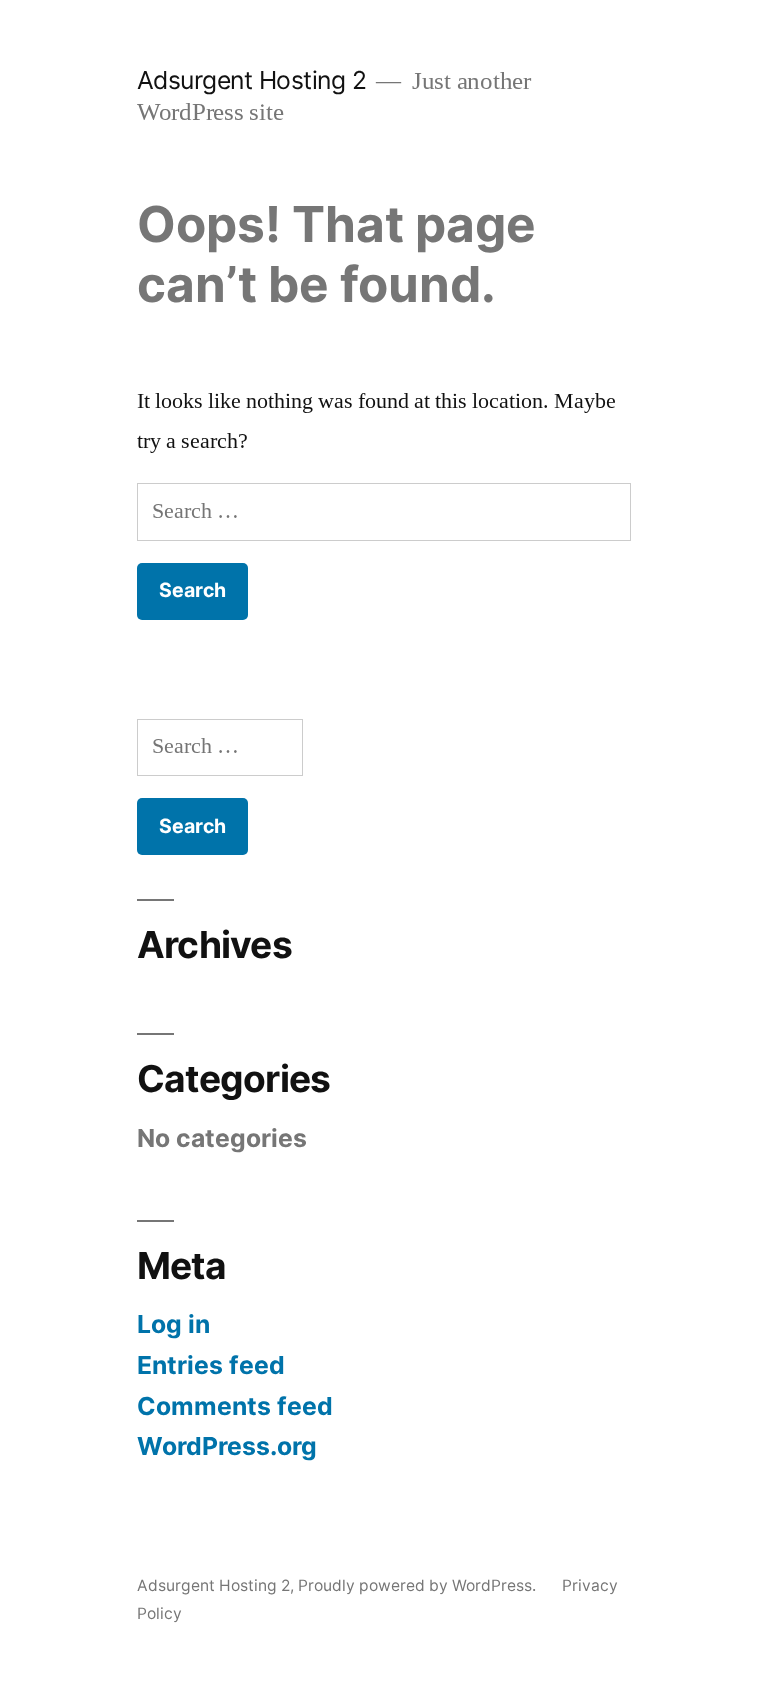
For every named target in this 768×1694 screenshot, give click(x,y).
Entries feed (211, 1365)
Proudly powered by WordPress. (419, 1585)
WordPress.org (227, 1446)
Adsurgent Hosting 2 (252, 80)
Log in (173, 1324)
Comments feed (235, 1406)
